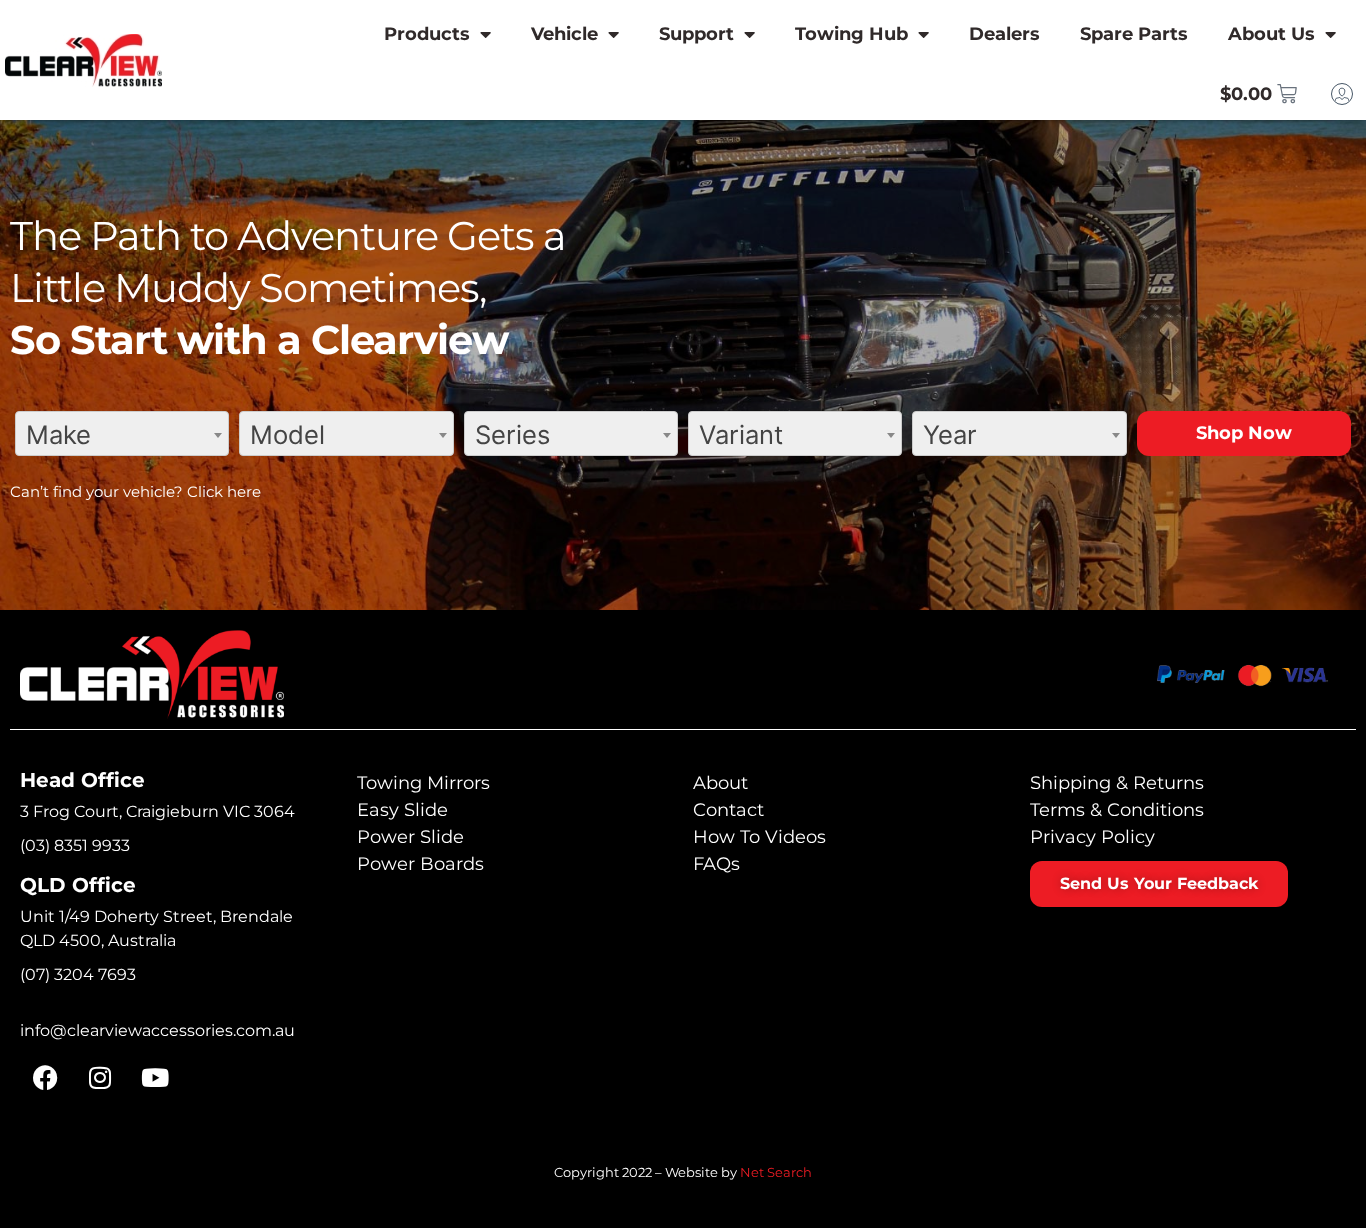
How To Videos (759, 837)
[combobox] (122, 433)
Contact (728, 810)
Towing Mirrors (423, 783)
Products (427, 34)
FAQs (716, 864)
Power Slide (410, 837)
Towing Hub (851, 34)
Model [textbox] (287, 434)
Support (696, 34)
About (720, 783)
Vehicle (564, 34)
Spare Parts (1134, 34)
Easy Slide (402, 810)
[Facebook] (45, 1078)
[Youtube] (155, 1078)
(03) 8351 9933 (75, 845)
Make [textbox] (58, 434)
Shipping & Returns (1117, 783)
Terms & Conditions (1117, 810)
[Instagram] (100, 1078)
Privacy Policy (1092, 837)
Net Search (776, 1172)
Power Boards (420, 864)
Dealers (1004, 34)
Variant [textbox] (741, 434)
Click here (224, 491)
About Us (1271, 34)
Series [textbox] (512, 434)
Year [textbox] (950, 434)
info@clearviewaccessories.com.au (157, 1030)
